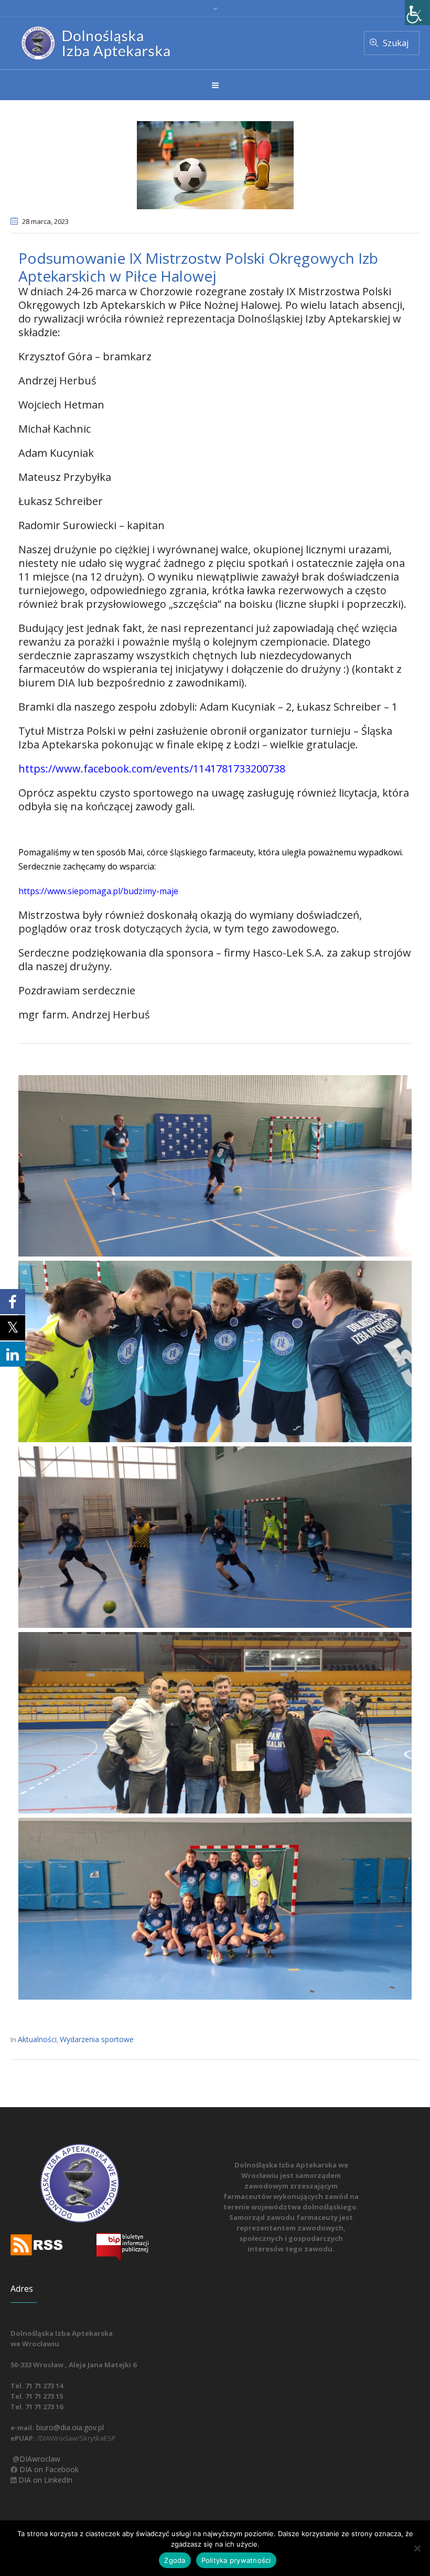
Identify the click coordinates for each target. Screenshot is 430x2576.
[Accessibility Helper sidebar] (417, 13)
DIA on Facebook (48, 2469)
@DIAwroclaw (35, 2459)
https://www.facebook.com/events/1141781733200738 (152, 769)
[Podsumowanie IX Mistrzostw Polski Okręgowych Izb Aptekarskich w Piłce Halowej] (215, 164)
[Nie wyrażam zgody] (417, 2548)
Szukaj (396, 43)
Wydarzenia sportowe (97, 2039)
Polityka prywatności (236, 2560)
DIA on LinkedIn (44, 2480)
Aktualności (37, 2039)
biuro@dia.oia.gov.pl (69, 2427)
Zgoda (175, 2560)
